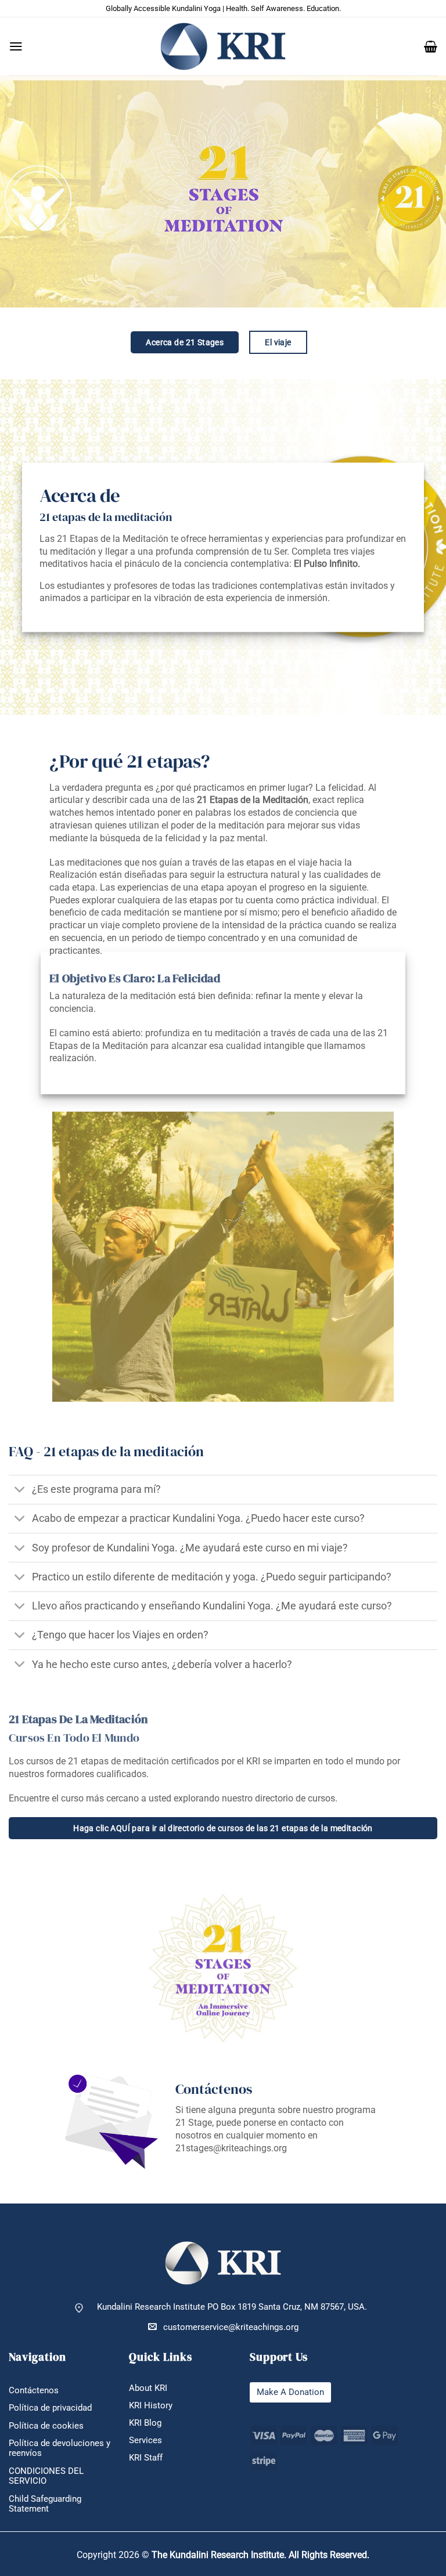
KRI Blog (145, 2423)
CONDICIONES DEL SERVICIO (46, 2476)
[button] (16, 46)
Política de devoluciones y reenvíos (60, 2448)
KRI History (151, 2406)
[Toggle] (20, 1491)
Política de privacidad (50, 2408)
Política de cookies (46, 2426)
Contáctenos (34, 2391)
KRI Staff (146, 2458)
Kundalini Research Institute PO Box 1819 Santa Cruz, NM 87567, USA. (232, 2307)
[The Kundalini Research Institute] (223, 46)
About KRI (148, 2388)
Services (145, 2441)
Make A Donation (290, 2392)
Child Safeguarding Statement (45, 2504)
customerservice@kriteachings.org (231, 2327)
